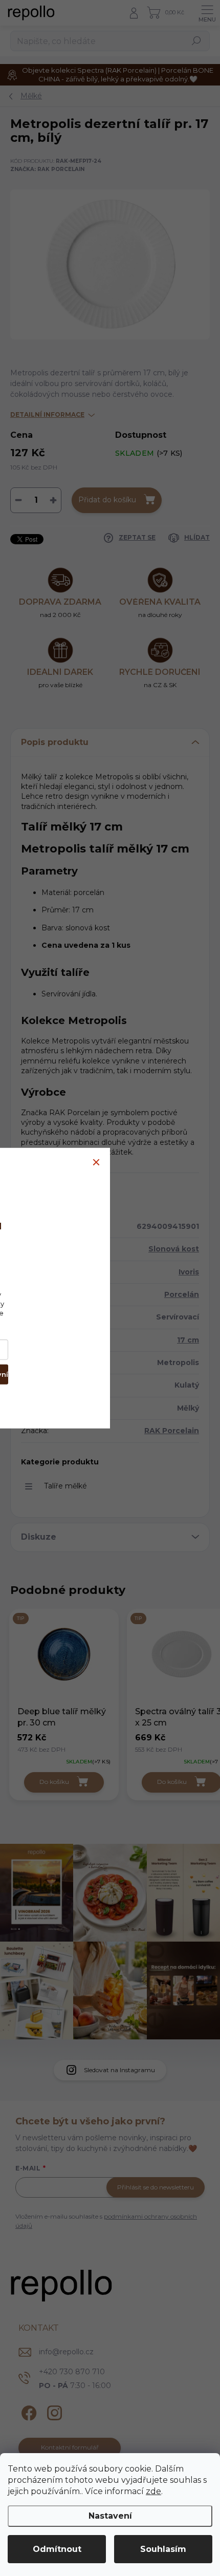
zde (153, 2491)
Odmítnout (57, 2549)
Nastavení (110, 2516)
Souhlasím (163, 2549)
